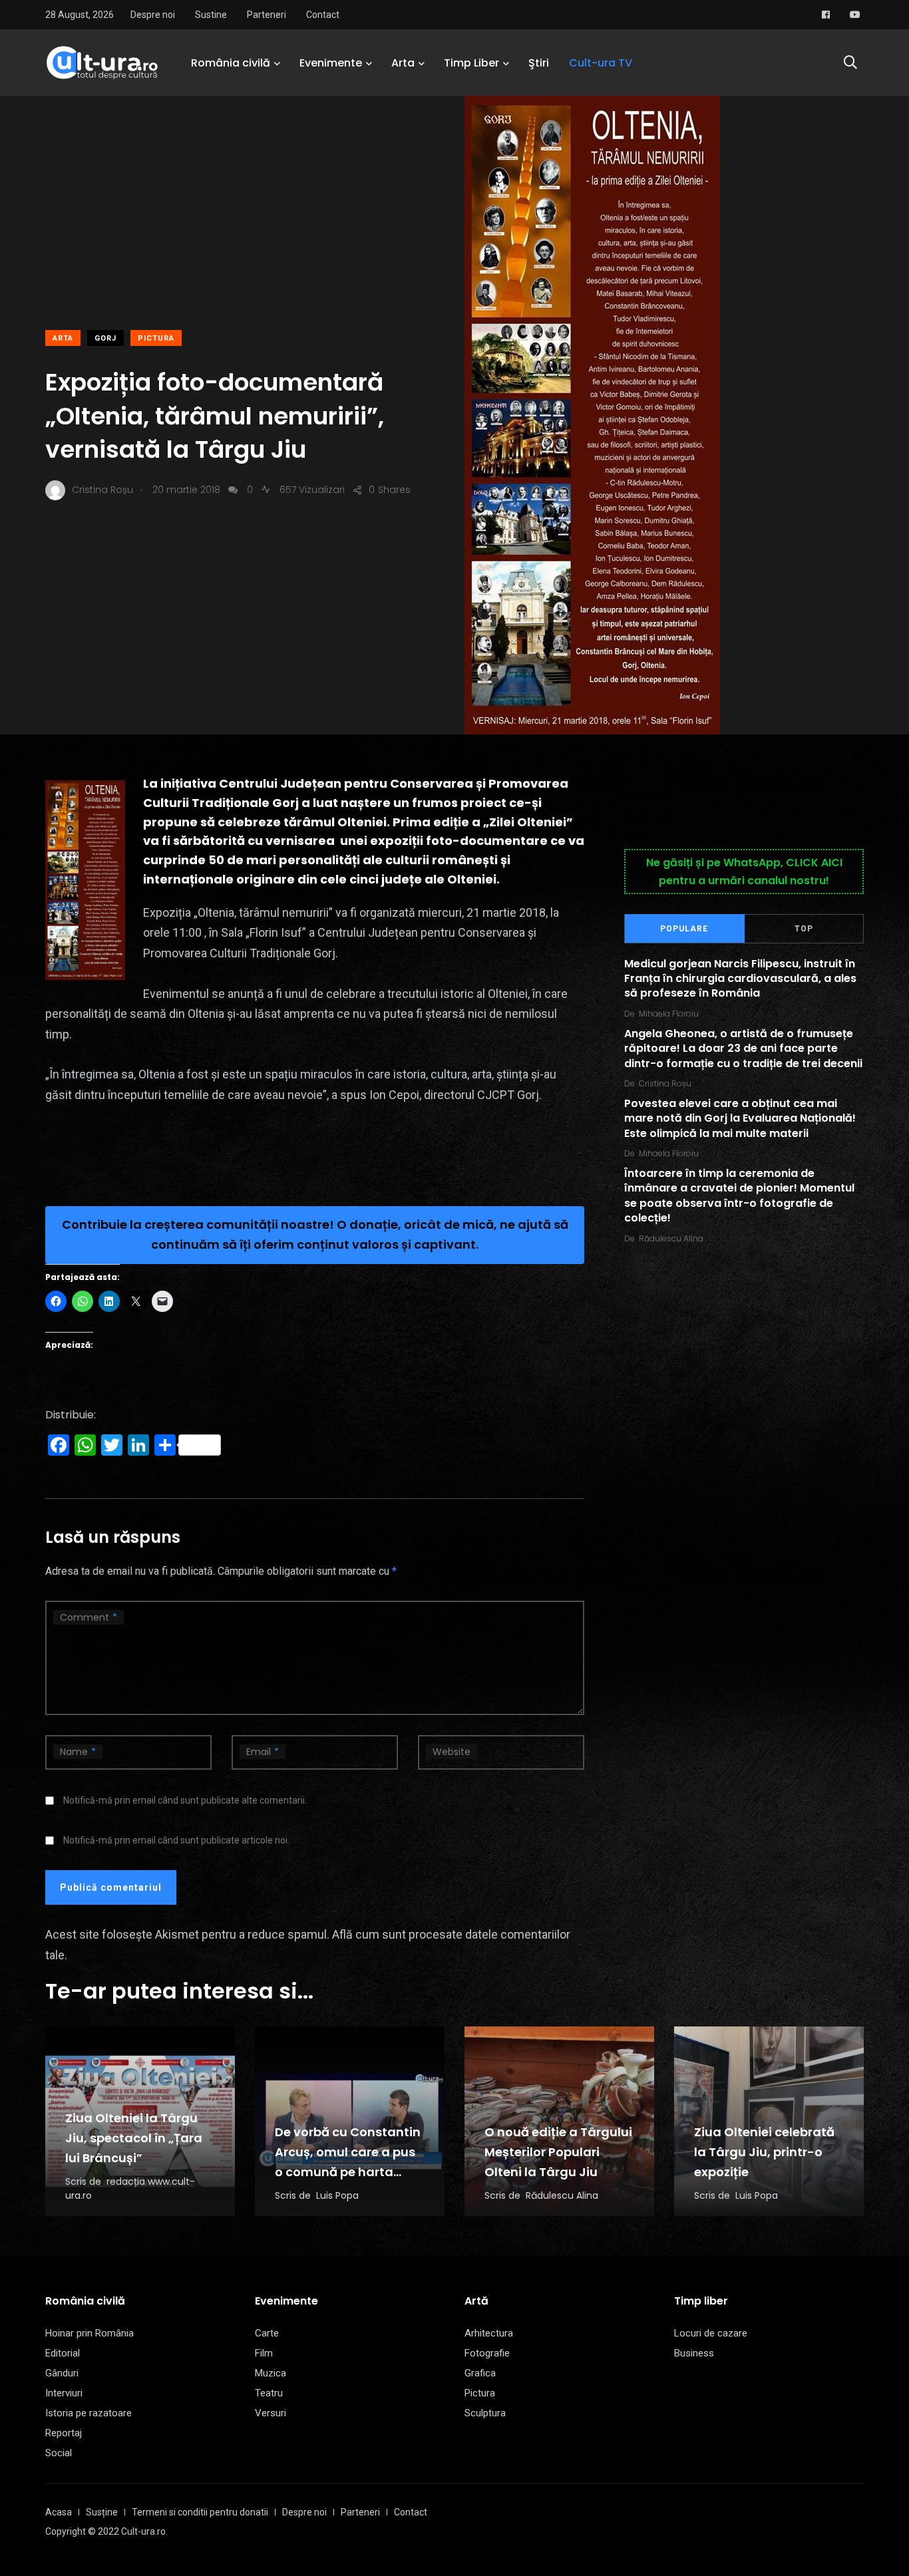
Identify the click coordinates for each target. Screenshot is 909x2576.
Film (264, 2353)
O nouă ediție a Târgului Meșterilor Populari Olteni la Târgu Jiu (558, 2152)
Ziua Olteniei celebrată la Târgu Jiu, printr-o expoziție (764, 2152)
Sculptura (485, 2413)
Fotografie (487, 2353)
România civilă (231, 63)
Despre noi (153, 15)
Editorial (63, 2353)
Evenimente (331, 63)
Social (59, 2453)
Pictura (156, 338)
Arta (403, 63)
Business (694, 2353)
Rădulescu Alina (671, 1238)
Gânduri (62, 2373)
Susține (102, 2512)
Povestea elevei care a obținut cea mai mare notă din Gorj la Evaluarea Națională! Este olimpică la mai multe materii (740, 1118)
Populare (684, 929)
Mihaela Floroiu (669, 1014)
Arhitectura (489, 2333)
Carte (267, 2333)
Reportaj (64, 2433)
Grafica (480, 2373)
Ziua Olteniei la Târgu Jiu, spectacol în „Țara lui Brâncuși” (134, 2138)
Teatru (269, 2393)
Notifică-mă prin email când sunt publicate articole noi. (176, 1840)
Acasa (59, 2512)
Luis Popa (337, 2195)
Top (804, 929)
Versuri (271, 2413)
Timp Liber (471, 63)
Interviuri (64, 2393)
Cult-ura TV (601, 63)
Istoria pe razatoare (89, 2413)
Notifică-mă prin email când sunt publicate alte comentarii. (185, 1800)
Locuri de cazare (711, 2333)
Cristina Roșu (665, 1083)
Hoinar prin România (90, 2333)
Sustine (211, 15)
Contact (323, 15)
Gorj (105, 338)
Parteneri (267, 15)
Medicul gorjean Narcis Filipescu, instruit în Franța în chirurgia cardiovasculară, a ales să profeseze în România (740, 979)
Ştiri (539, 63)
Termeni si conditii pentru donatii (200, 2512)
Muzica (271, 2373)
